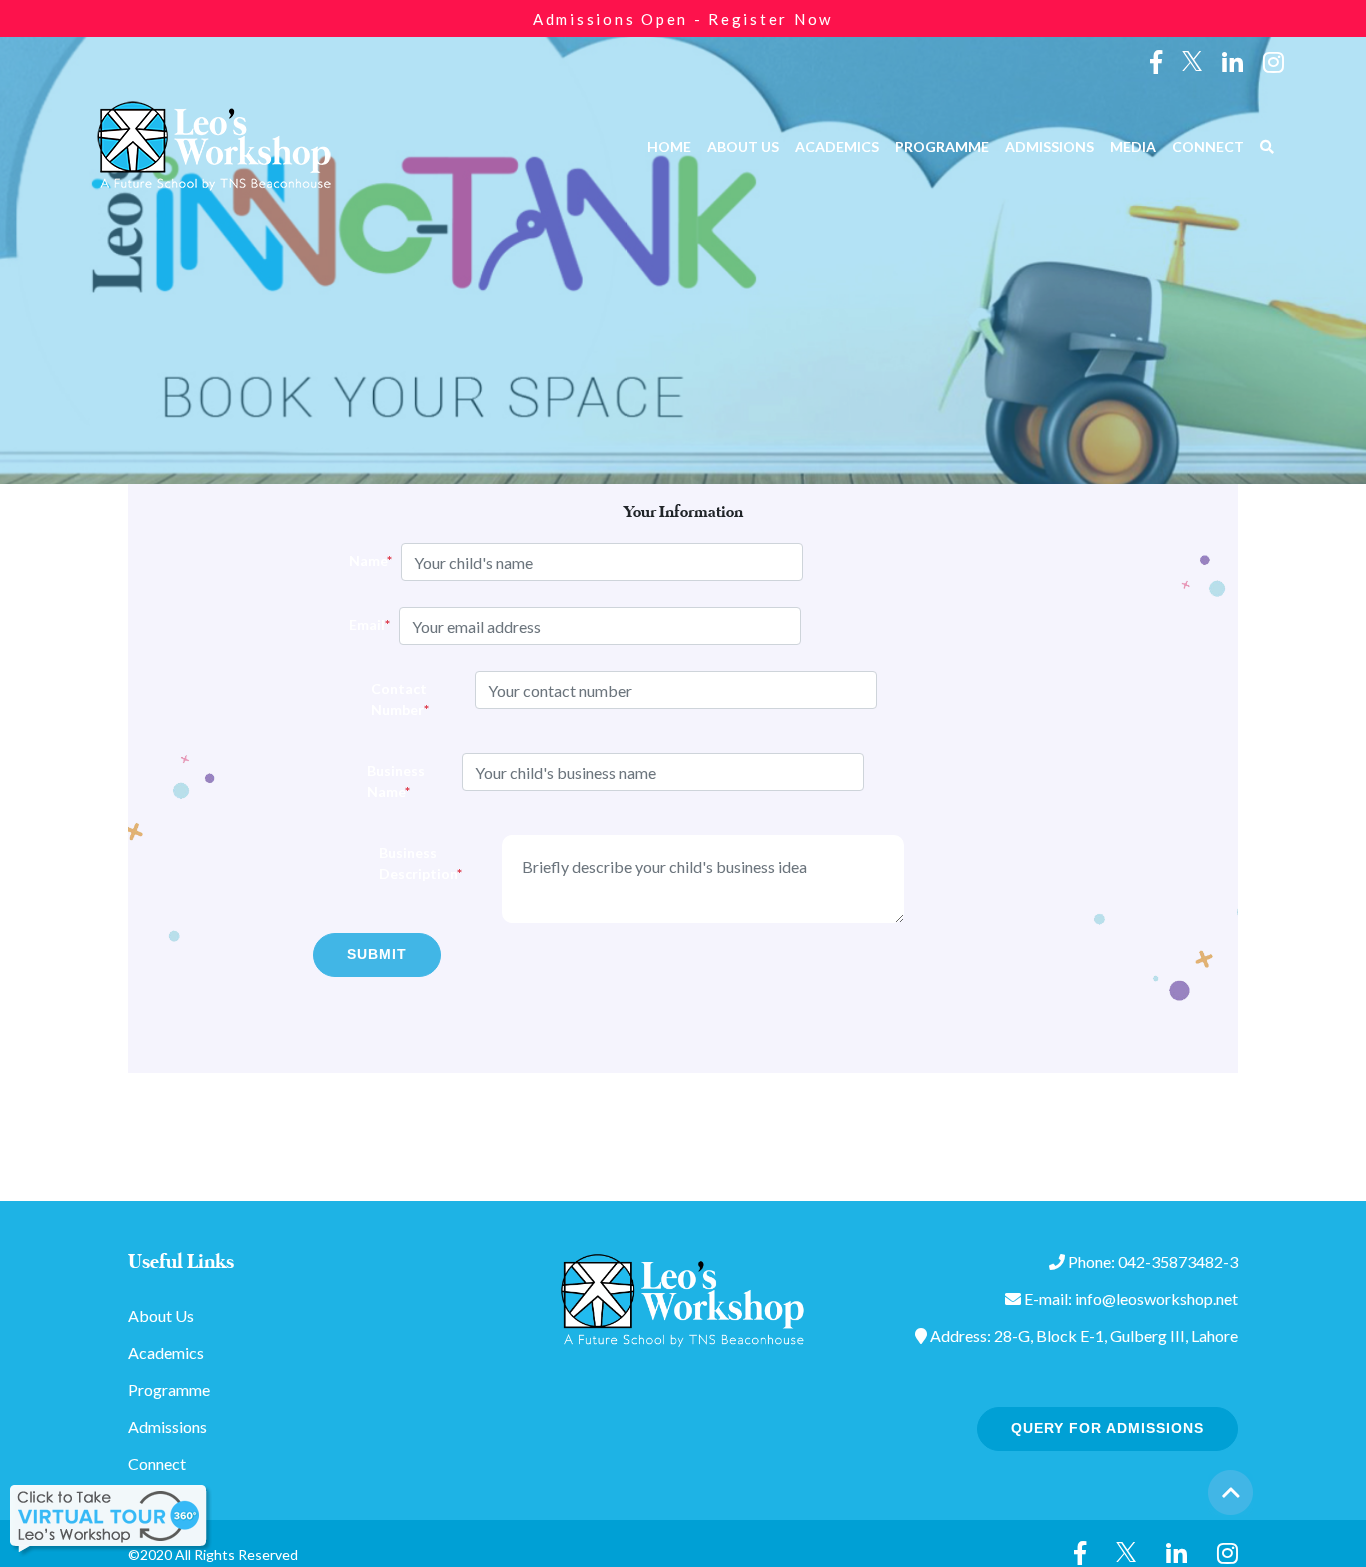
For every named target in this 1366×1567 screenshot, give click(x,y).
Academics (837, 146)
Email (356, 624)
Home (669, 146)
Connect (1208, 146)
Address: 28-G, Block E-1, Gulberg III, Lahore (1082, 1335)
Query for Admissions (1107, 1428)
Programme (942, 146)
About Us (743, 146)
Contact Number (394, 699)
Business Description (408, 863)
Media (1133, 146)
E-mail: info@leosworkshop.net (1129, 1298)
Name (356, 560)
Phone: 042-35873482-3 (1151, 1261)
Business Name (387, 781)
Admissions (1049, 146)
